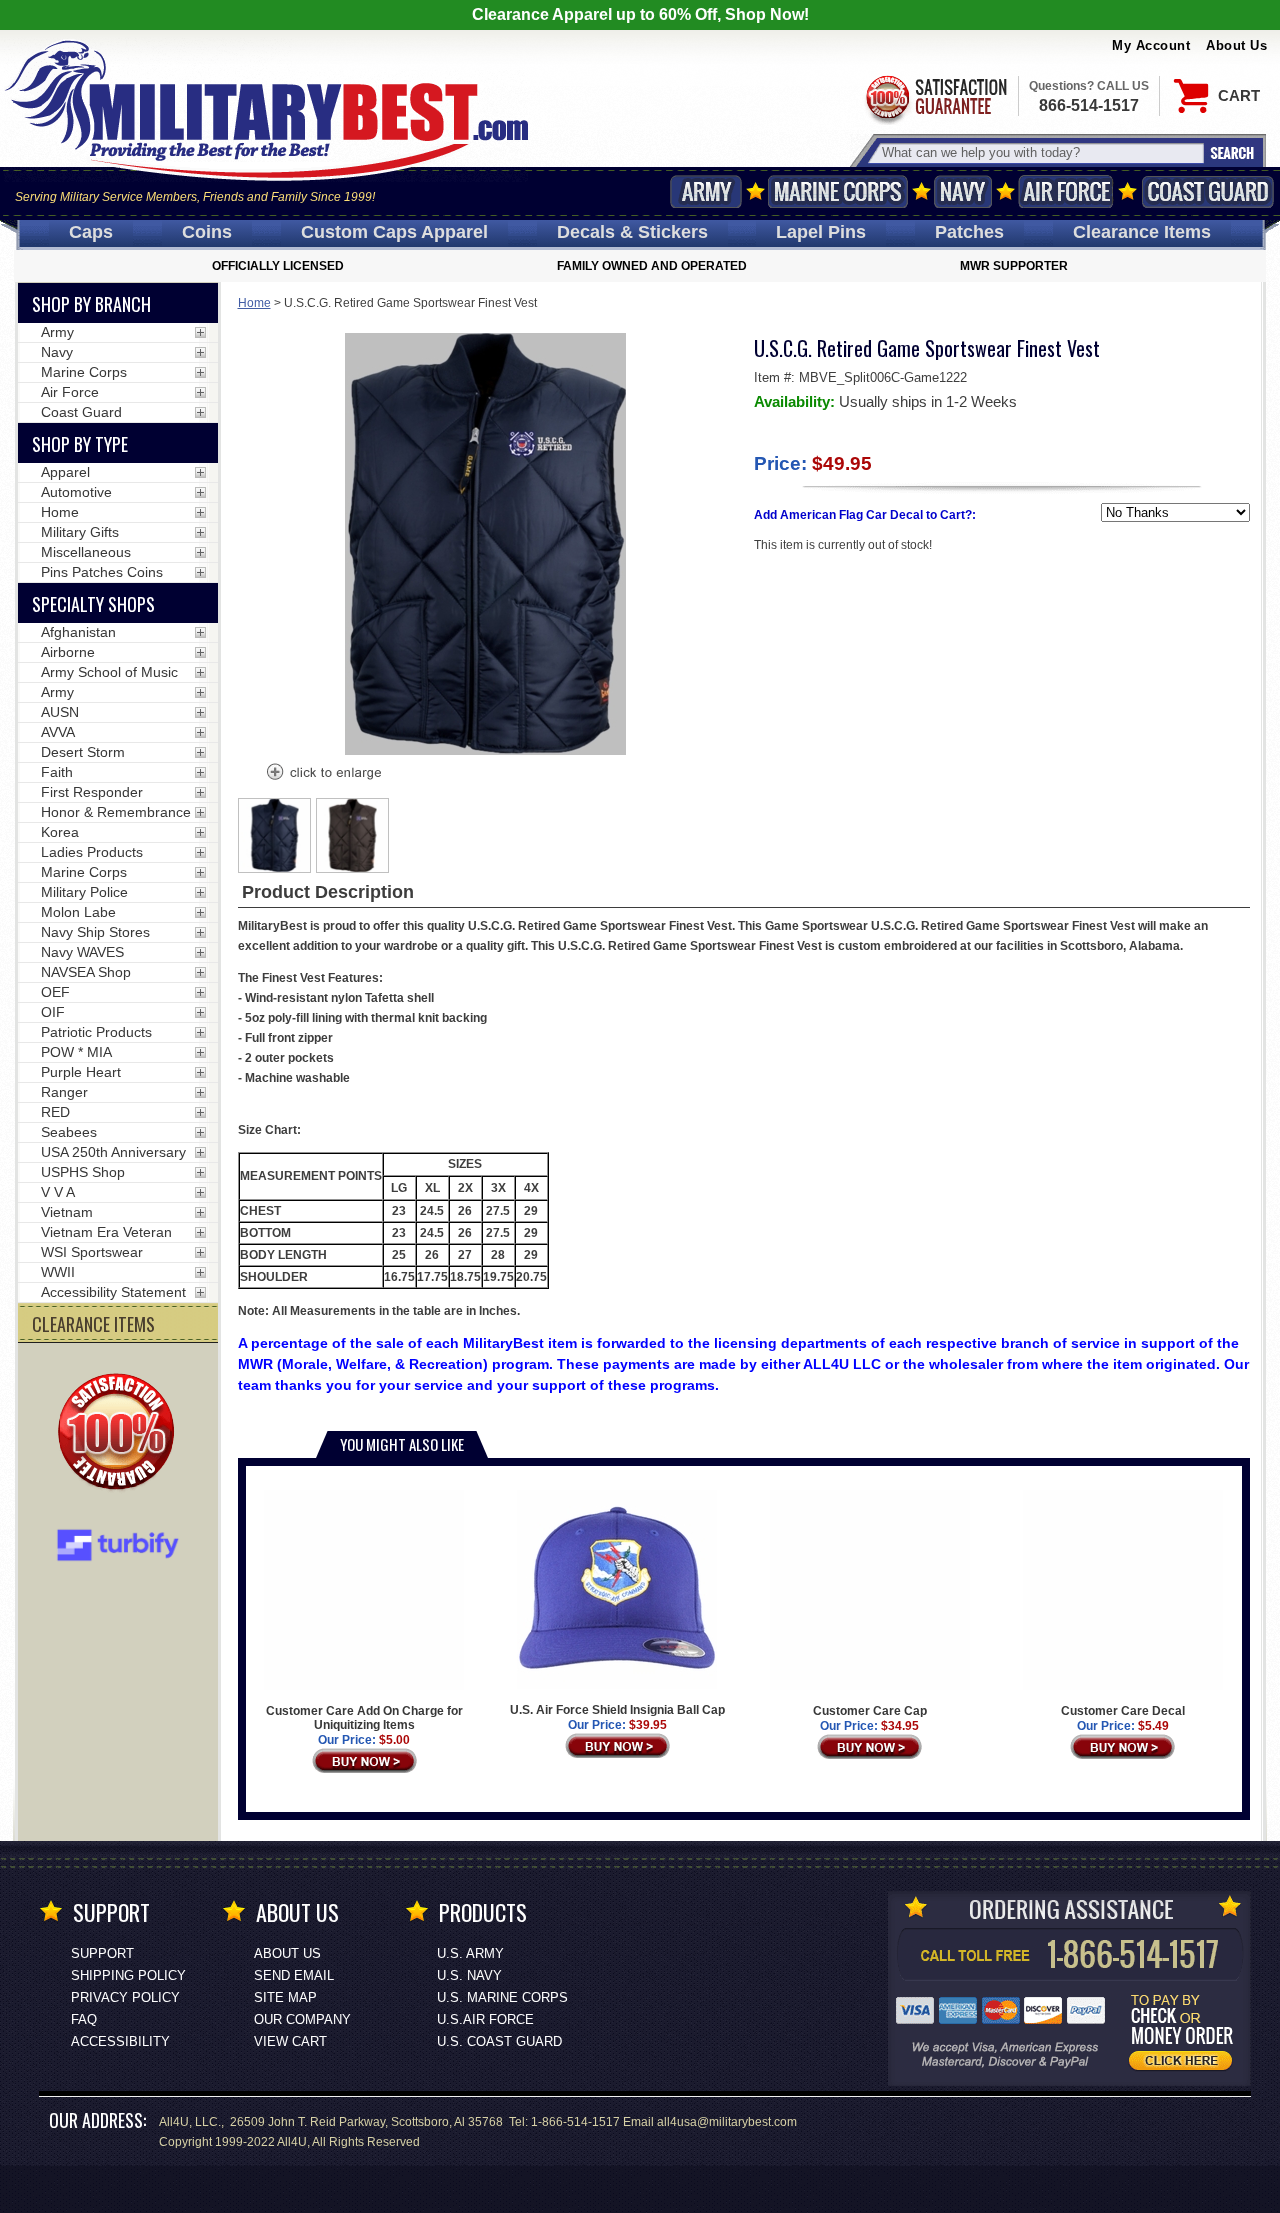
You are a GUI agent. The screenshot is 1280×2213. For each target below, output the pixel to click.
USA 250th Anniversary (113, 1152)
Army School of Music (109, 672)
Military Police (84, 892)
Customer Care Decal (1123, 1711)
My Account (1151, 45)
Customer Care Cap (870, 1711)
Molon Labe (78, 912)
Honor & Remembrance (116, 812)
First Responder (92, 792)
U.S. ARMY (470, 1953)
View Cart (290, 2041)
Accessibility (120, 2041)
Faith (57, 772)
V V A (58, 1192)
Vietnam (67, 1212)
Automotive (76, 492)
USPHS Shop (83, 1172)
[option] (275, 835)
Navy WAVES (82, 952)
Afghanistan (78, 632)
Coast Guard (1207, 191)
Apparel (65, 472)
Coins (207, 232)
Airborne (68, 652)
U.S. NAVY (469, 1975)
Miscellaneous (86, 552)
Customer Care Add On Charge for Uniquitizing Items (364, 1718)
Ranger (64, 1092)
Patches (969, 232)
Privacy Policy (125, 1997)
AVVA (58, 732)
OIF (53, 1012)
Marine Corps (838, 191)
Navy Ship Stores (95, 932)
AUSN (60, 712)
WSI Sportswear (92, 1252)
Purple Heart (81, 1072)
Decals (632, 232)
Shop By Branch (91, 304)
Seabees (69, 1132)
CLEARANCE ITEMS (93, 1324)
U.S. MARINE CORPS (502, 1997)
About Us (1236, 45)
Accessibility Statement (113, 1292)
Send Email (294, 1975)
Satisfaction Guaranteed (935, 97)
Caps (91, 232)
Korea (60, 832)
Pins (821, 232)
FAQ (84, 2019)
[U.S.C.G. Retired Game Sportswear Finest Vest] (323, 774)
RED (55, 1112)
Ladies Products (92, 852)
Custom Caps (394, 232)
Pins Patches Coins (102, 572)
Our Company (302, 2019)
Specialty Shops (93, 604)
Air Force (1066, 191)
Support (102, 1953)
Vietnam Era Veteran (106, 1232)
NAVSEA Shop (86, 972)
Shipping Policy (128, 1975)
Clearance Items (1142, 232)
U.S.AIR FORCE (485, 2019)
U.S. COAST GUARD (499, 2041)
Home (254, 303)
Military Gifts (80, 532)
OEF (55, 992)
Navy (963, 191)
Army (706, 191)
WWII (58, 1272)
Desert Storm (83, 752)
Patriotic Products (96, 1032)
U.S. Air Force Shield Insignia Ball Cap (617, 1710)
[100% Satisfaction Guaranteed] (121, 1434)
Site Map (285, 1997)
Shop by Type (80, 444)
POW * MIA (76, 1052)
